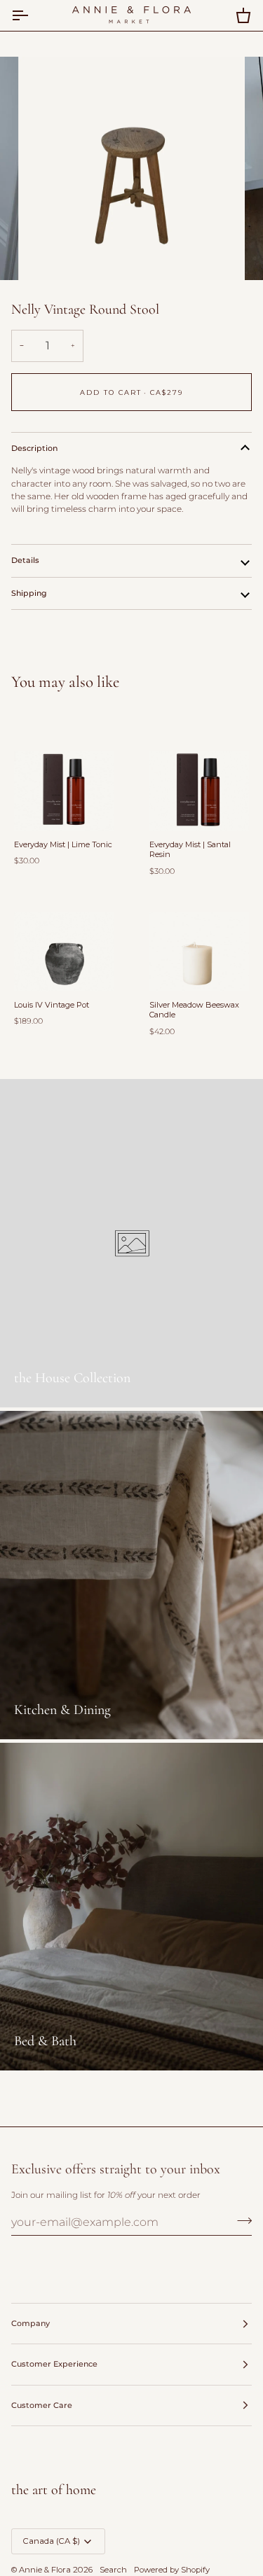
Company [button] (31, 2323)
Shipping (29, 593)
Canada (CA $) (52, 2541)
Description (34, 448)
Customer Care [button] (42, 2405)
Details (25, 560)
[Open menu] (32, 15)
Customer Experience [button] (54, 2364)
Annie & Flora (45, 2570)
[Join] (240, 2221)
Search (113, 2570)
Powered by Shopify (172, 2570)
